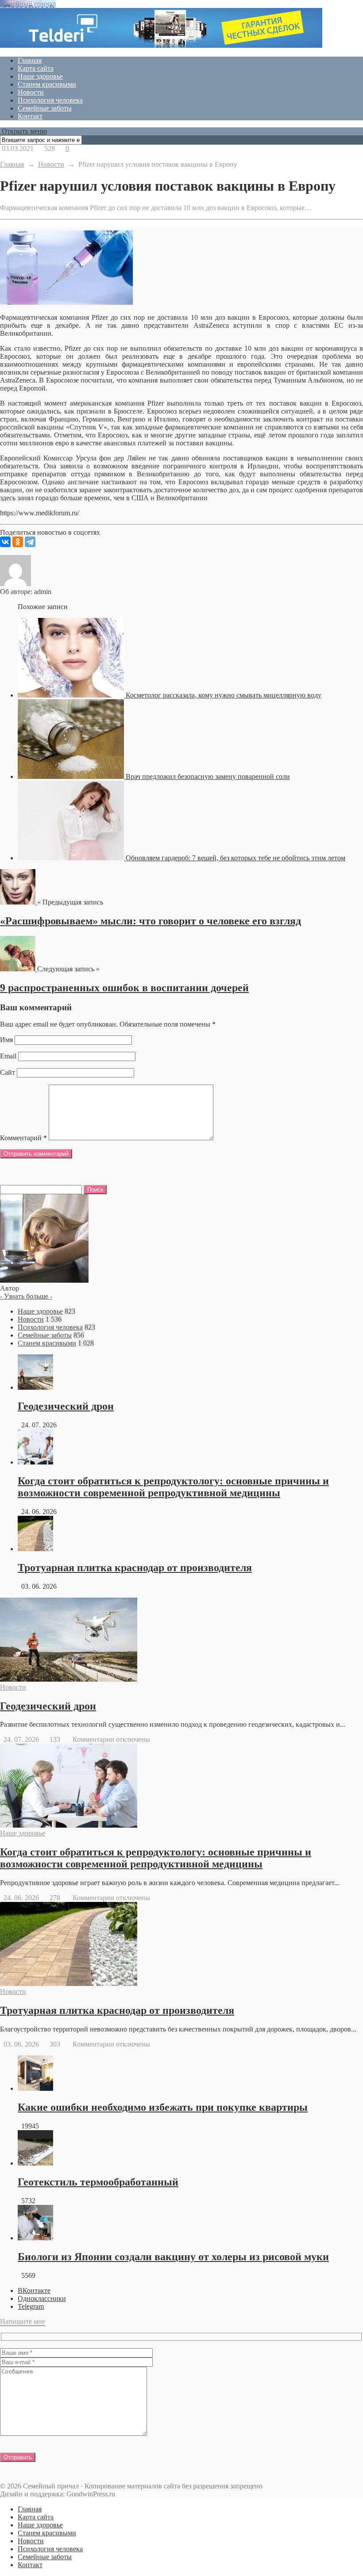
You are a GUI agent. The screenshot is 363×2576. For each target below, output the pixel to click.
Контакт (30, 116)
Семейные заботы (45, 108)
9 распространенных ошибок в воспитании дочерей (124, 988)
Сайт (8, 1072)
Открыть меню (23, 131)
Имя (6, 1040)
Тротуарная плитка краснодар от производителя (135, 1568)
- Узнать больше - (26, 1296)
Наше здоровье (40, 76)
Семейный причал (28, 4)
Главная (30, 60)
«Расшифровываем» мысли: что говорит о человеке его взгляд (151, 921)
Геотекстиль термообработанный (98, 2182)
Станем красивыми (47, 84)
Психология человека (50, 100)
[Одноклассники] (18, 542)
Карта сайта (36, 68)
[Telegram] (30, 542)
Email (8, 1056)
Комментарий (23, 1138)
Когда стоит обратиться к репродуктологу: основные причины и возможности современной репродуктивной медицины (173, 1487)
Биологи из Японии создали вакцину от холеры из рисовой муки (173, 2257)
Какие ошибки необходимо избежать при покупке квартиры (163, 2107)
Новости (31, 92)
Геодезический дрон (66, 1406)
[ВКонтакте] (5, 542)
